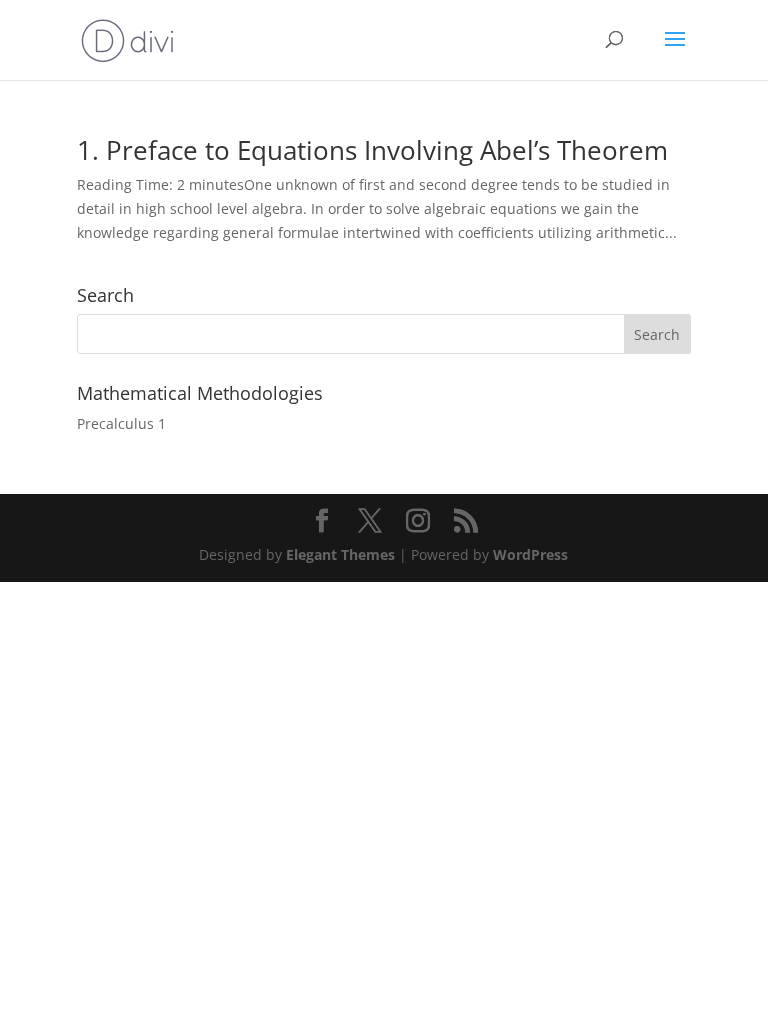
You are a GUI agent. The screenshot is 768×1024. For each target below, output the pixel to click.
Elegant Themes (340, 554)
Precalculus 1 (121, 423)
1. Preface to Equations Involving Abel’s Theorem (372, 150)
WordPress (530, 554)
